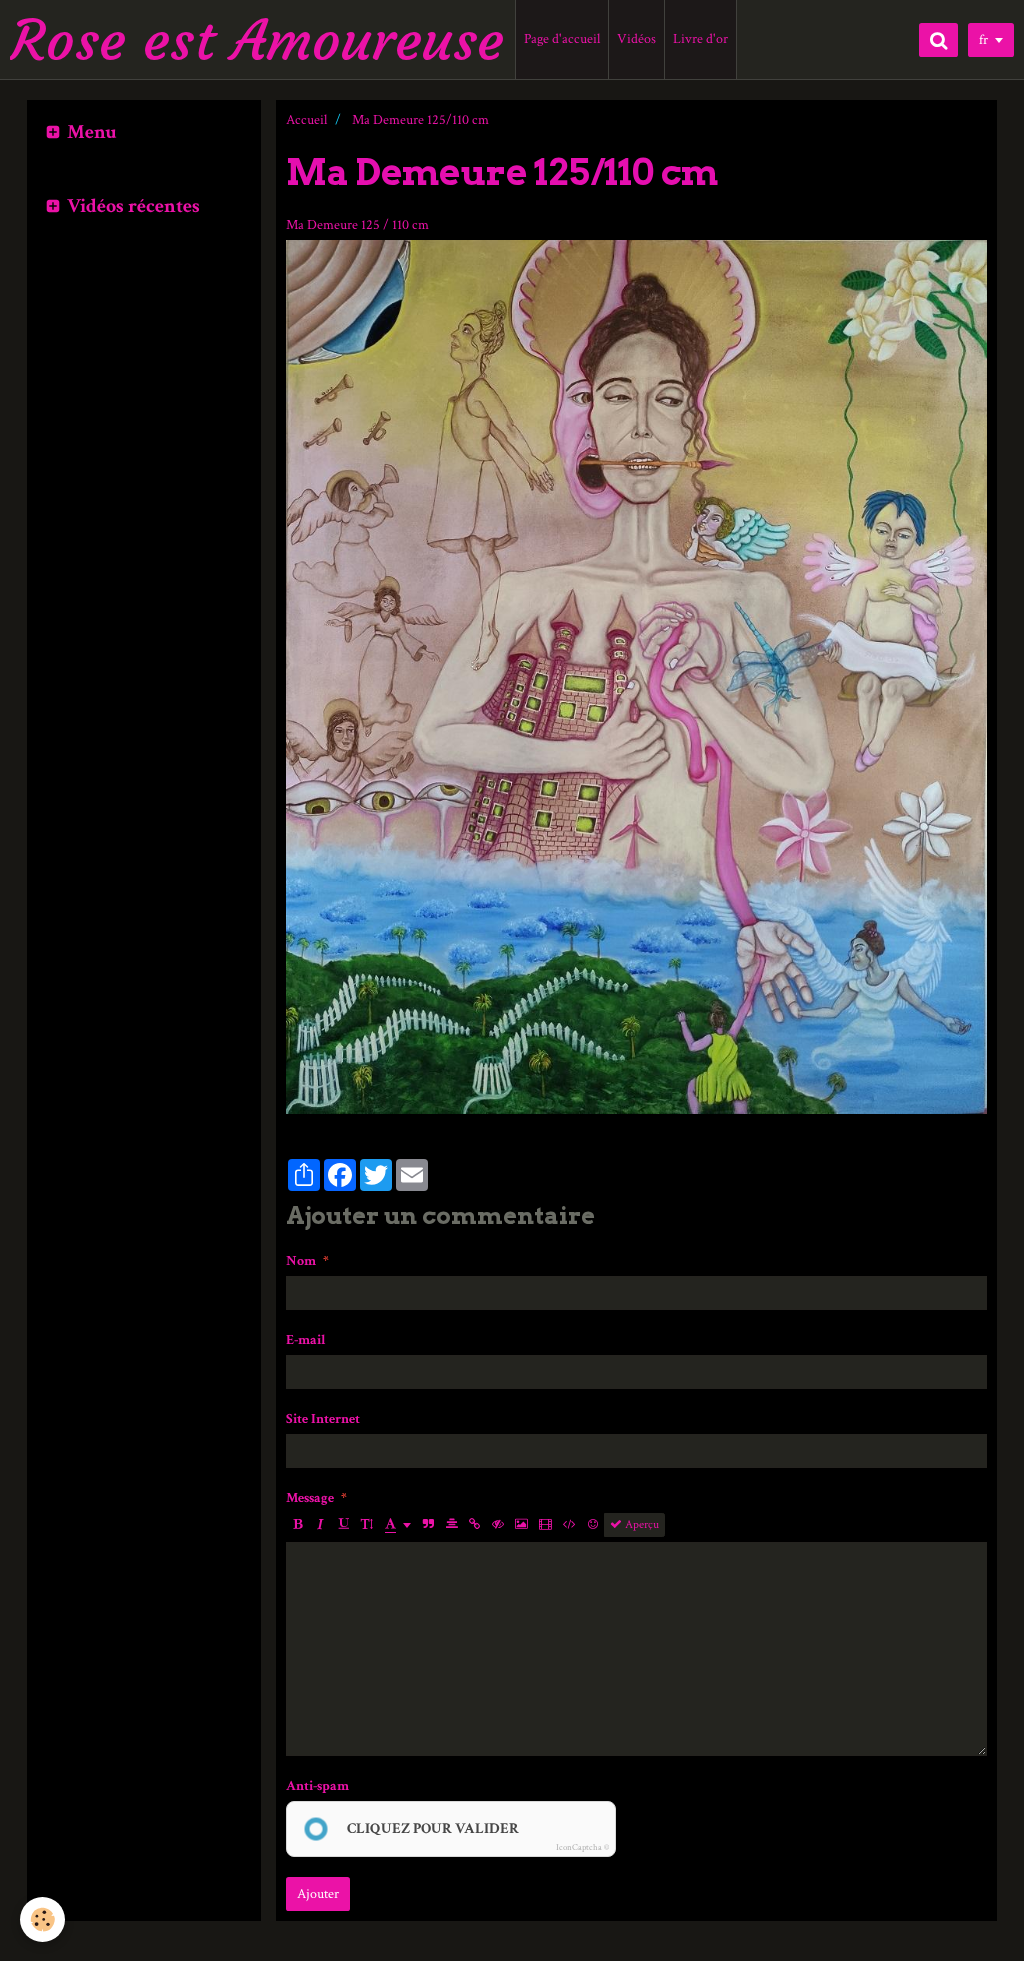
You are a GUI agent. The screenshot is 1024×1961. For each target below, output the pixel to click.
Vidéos (636, 39)
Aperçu (640, 1524)
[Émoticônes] (593, 1525)
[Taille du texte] (367, 1525)
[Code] (569, 1525)
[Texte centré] (452, 1525)
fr (983, 40)
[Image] (521, 1525)
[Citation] (429, 1525)
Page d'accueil (562, 39)
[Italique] (321, 1525)
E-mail (306, 1340)
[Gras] (298, 1525)
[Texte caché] (498, 1525)
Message (310, 1498)
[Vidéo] (545, 1525)
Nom (301, 1261)
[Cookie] (42, 1919)
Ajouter (318, 1894)
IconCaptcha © (582, 1847)
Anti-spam (317, 1786)
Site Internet (323, 1419)
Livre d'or (700, 39)
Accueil (306, 120)
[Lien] (475, 1525)
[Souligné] (344, 1525)
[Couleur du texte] (398, 1525)
